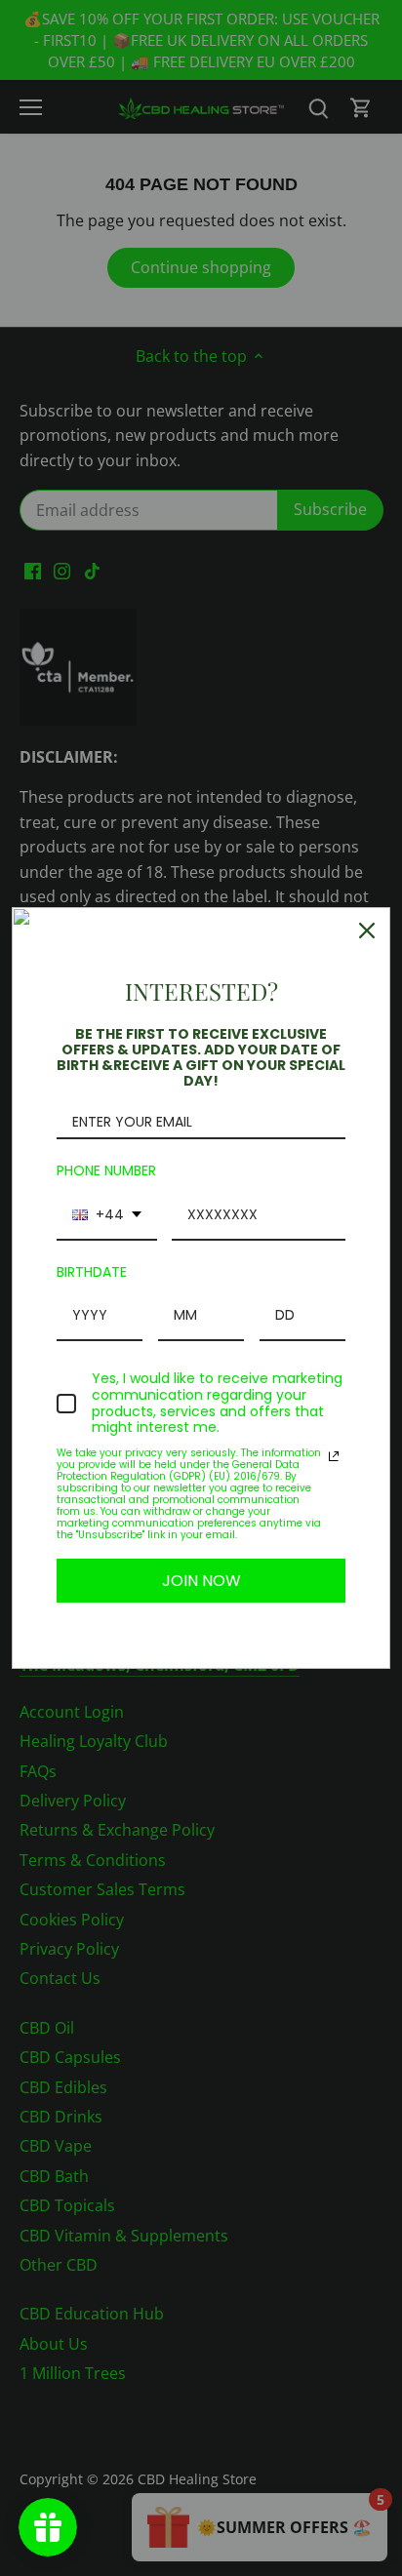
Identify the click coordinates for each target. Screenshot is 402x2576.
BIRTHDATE (92, 1272)
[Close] (367, 931)
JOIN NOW (201, 1581)
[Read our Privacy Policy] (334, 1456)
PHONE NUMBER (106, 1170)
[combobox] (107, 1216)
